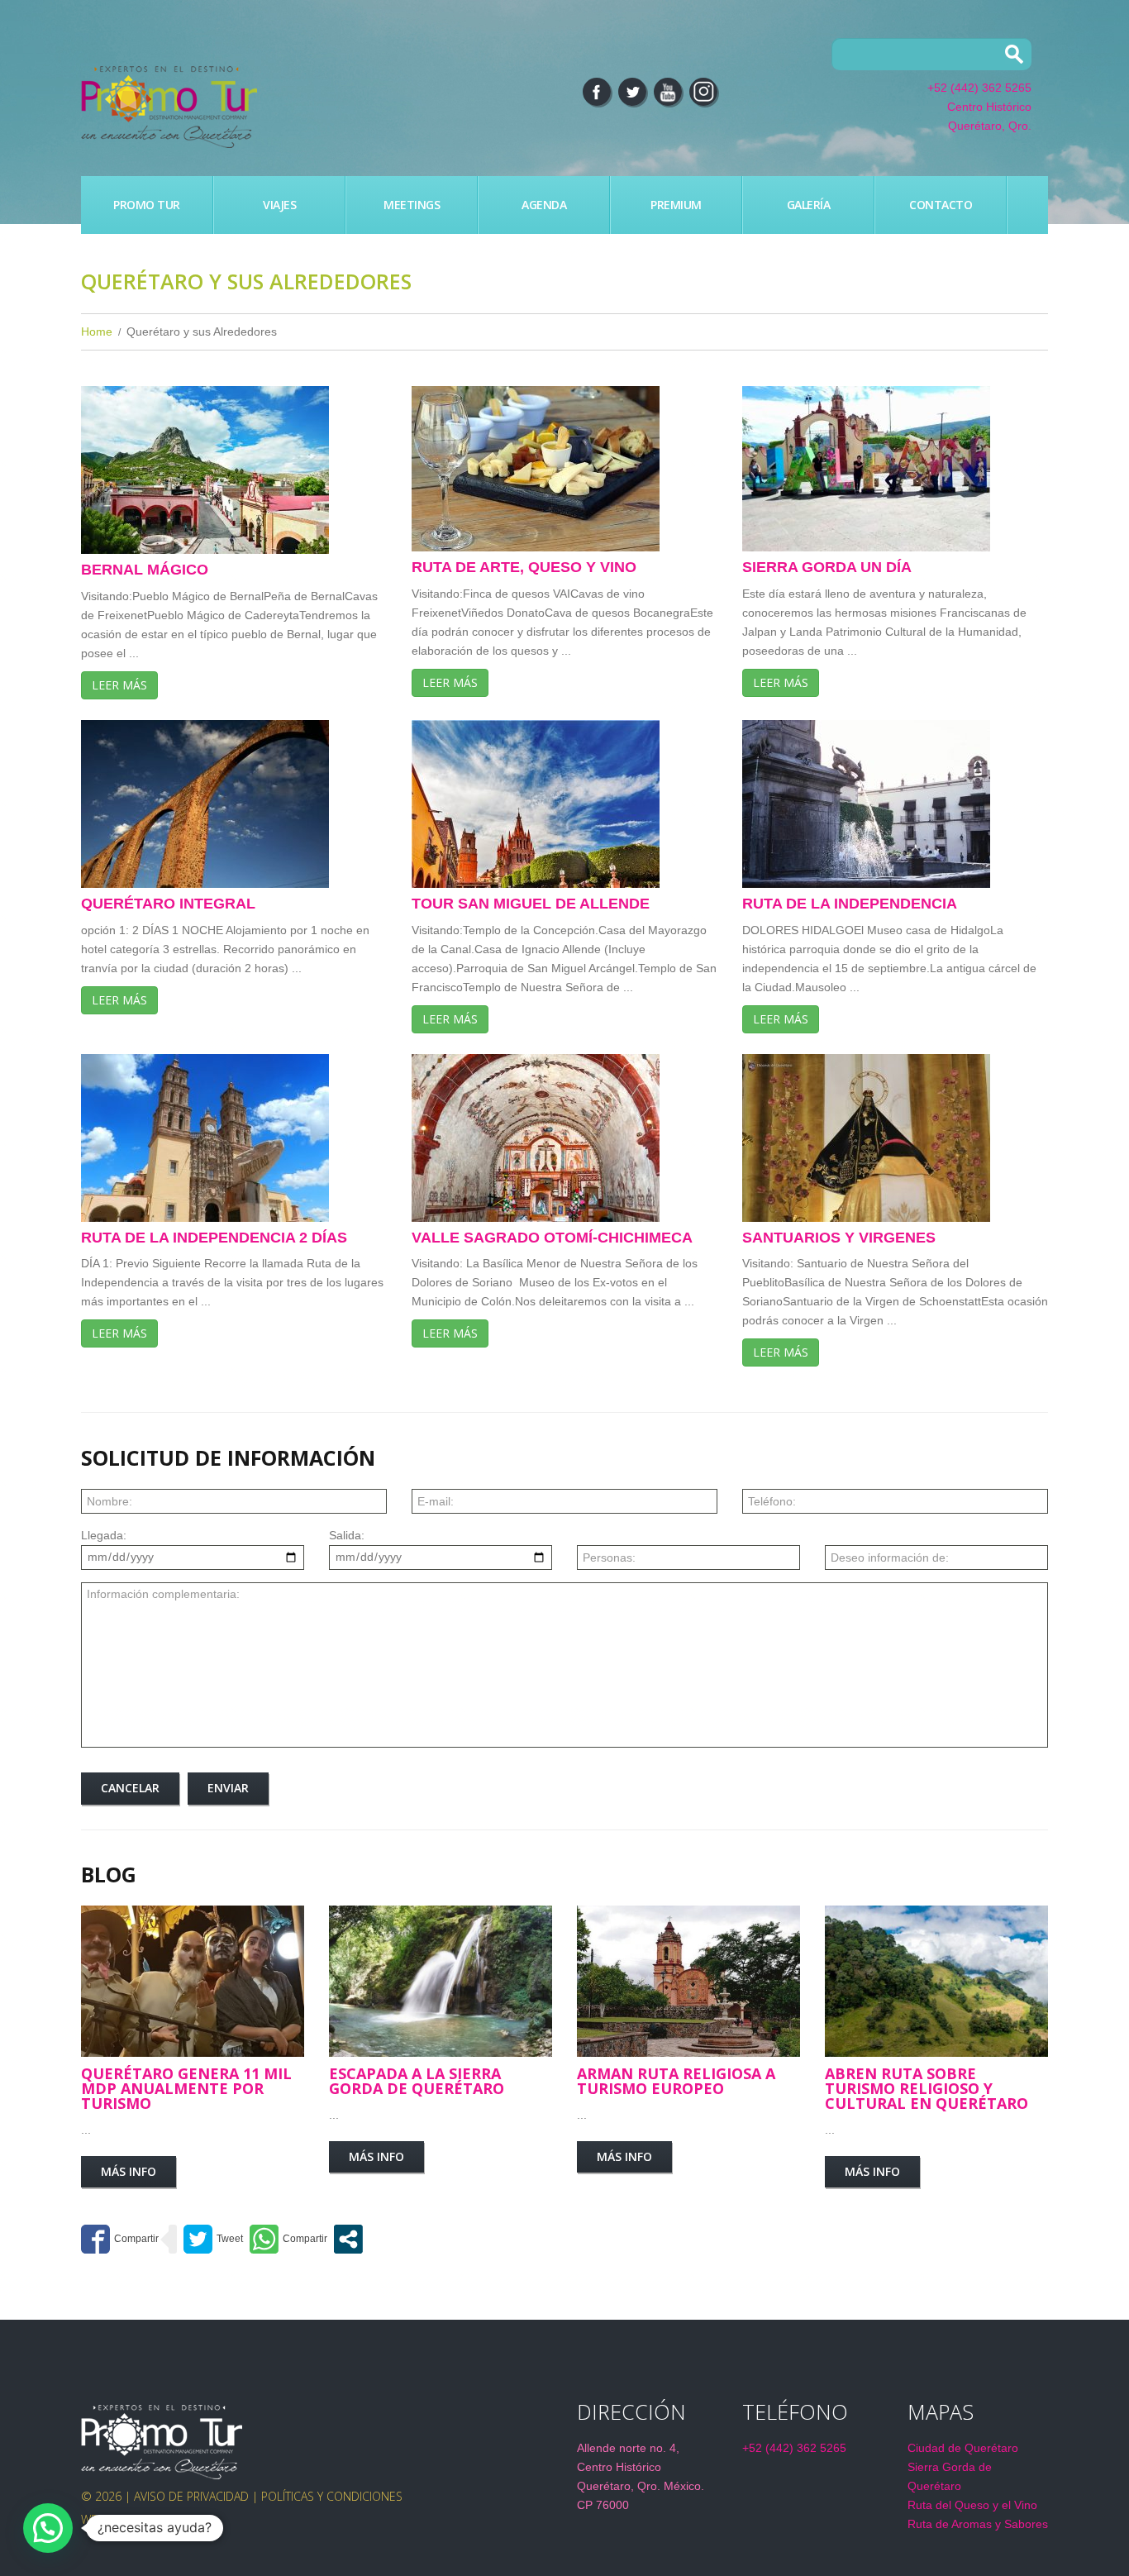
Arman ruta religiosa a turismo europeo (676, 2081)
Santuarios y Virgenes (839, 1238)
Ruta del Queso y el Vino (972, 2505)
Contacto (941, 205)
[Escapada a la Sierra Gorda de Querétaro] (441, 1981)
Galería (809, 205)
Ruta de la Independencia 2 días (214, 1238)
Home (97, 332)
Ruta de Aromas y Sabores (978, 2524)
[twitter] (632, 92)
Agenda (544, 205)
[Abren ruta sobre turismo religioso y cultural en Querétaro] (936, 1981)
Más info (129, 2171)
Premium (676, 205)
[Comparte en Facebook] (120, 2239)
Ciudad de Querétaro (963, 2448)
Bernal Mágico (145, 570)
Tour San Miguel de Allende (531, 904)
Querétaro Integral (168, 904)
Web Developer (126, 2519)
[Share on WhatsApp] (288, 2239)
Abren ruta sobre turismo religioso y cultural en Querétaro (927, 2088)
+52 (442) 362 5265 (979, 88)
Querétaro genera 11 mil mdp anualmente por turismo (186, 2088)
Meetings (412, 205)
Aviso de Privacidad (191, 2496)
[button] (48, 2528)
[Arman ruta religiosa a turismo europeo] (688, 1981)
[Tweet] (213, 2239)
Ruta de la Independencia (850, 904)
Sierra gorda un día (827, 567)
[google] (703, 92)
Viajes (279, 205)
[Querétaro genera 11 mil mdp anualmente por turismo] (193, 1981)
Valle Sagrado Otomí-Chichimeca (552, 1238)
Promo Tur (147, 205)
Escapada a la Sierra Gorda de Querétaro (417, 2081)
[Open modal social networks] (348, 2239)
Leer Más (119, 685)
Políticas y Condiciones (332, 2496)
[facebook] (597, 92)
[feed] (668, 92)
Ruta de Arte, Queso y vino (524, 567)
